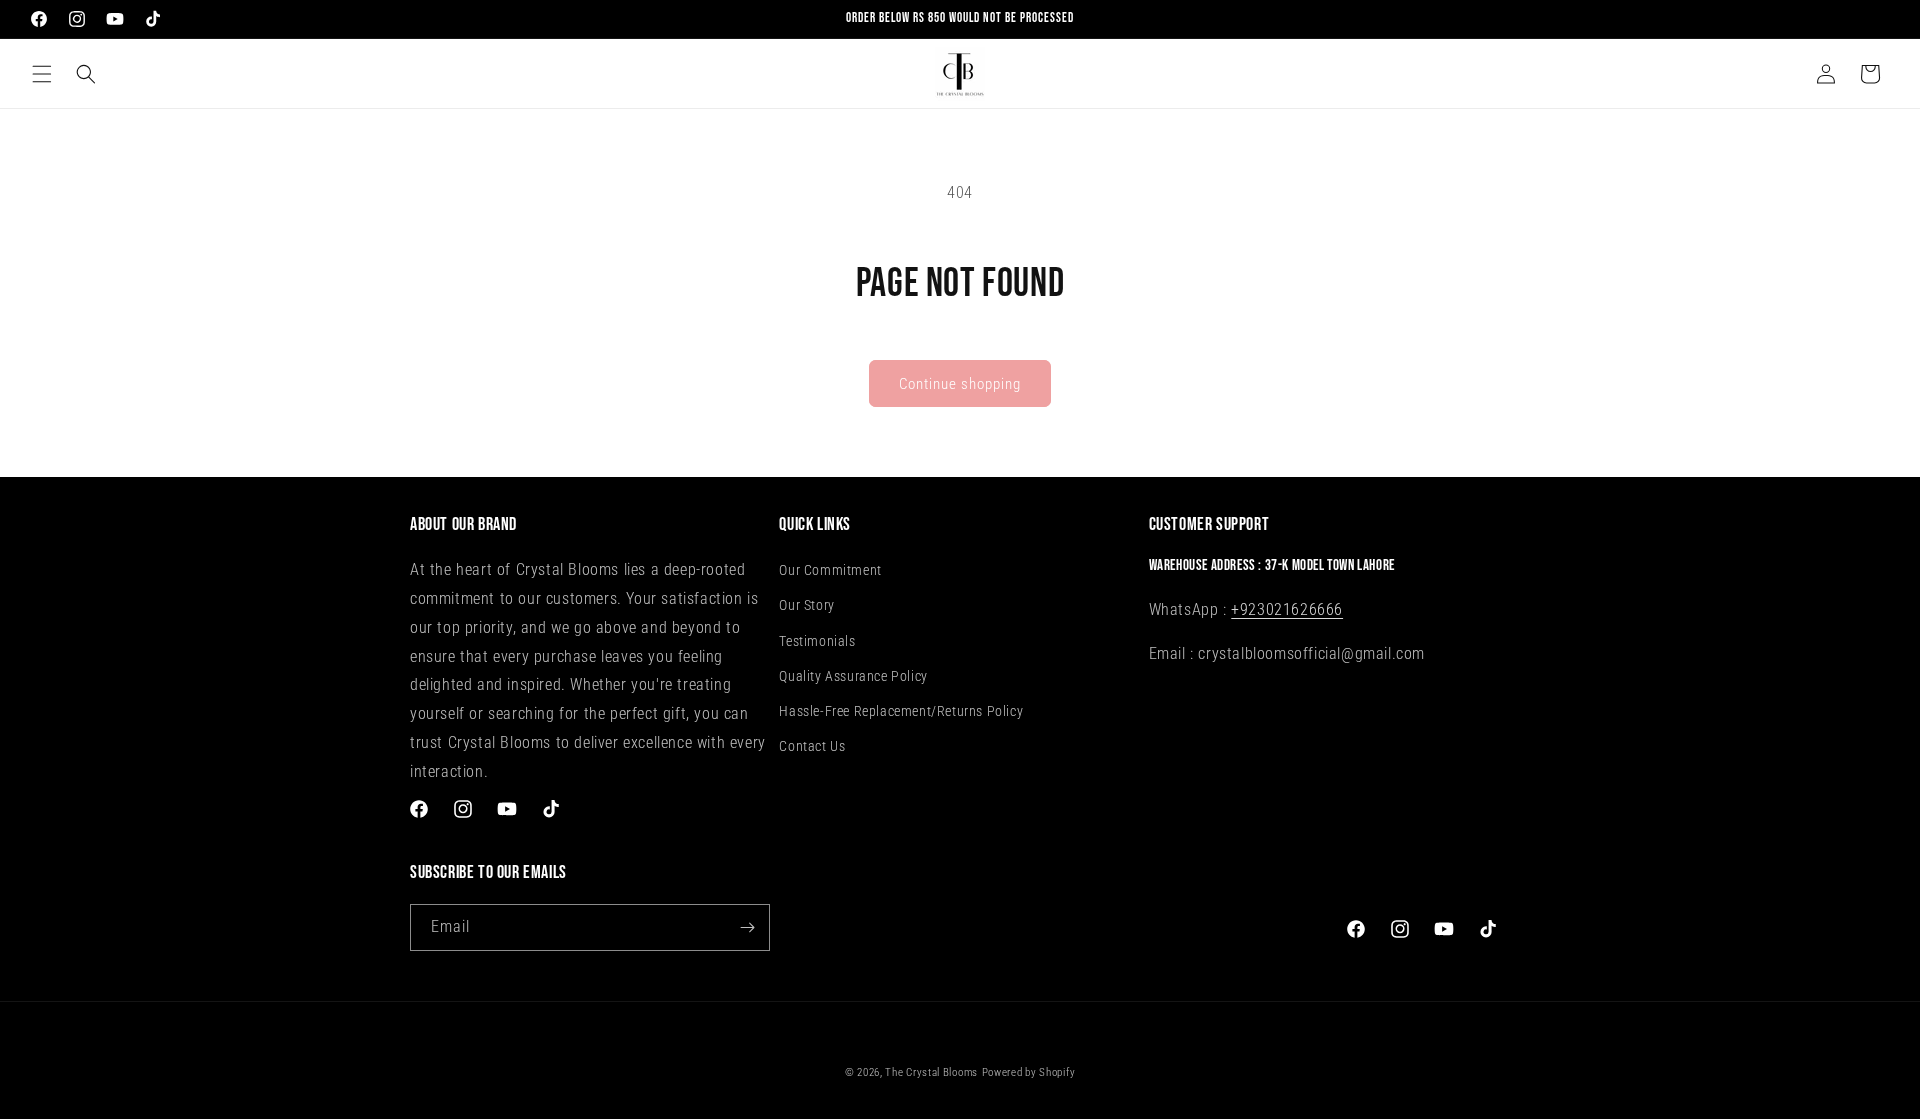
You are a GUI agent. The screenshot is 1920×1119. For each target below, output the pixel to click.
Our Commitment (830, 571)
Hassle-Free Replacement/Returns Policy (901, 711)
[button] (42, 74)
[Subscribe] (747, 927)
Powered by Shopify (1029, 1072)
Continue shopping (960, 384)
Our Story (806, 606)
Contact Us (812, 746)
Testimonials (817, 641)
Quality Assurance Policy (853, 676)
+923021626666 (1287, 609)
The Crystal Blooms (931, 1072)
